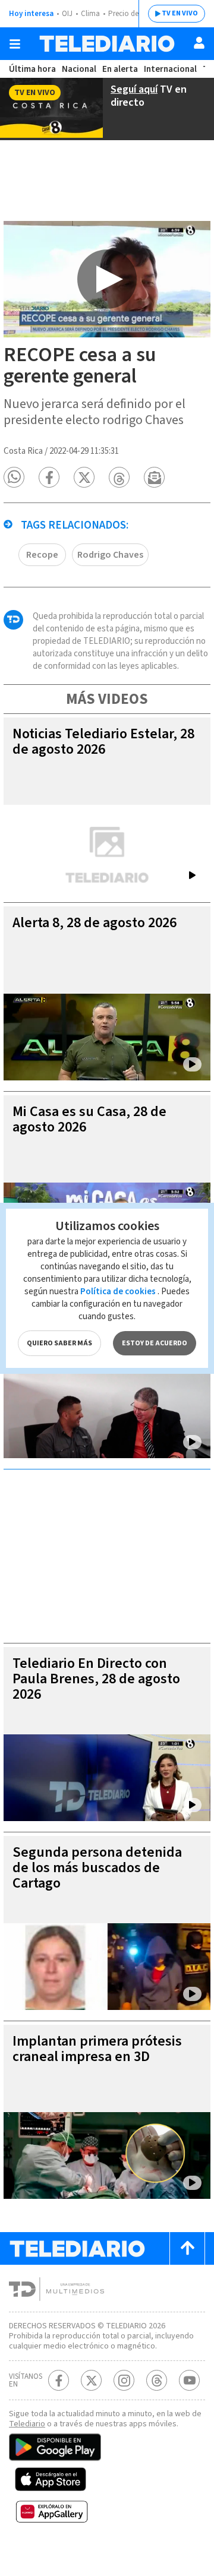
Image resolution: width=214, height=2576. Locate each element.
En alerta (120, 69)
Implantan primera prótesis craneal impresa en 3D (97, 2049)
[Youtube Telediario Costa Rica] (189, 2380)
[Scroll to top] (187, 2248)
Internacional (170, 69)
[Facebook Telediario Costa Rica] (59, 2380)
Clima (90, 14)
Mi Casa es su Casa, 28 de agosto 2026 (89, 1119)
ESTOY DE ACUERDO (155, 1343)
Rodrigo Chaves (110, 555)
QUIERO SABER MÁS (59, 1343)
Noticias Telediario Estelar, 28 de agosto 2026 (103, 742)
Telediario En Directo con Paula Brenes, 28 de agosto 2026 (96, 1679)
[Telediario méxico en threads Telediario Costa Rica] (157, 2380)
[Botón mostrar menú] (15, 44)
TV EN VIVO (180, 13)
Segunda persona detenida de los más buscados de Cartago (97, 1868)
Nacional (79, 69)
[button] (14, 477)
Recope (42, 555)
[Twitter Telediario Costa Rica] (91, 2380)
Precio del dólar (134, 14)
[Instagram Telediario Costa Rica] (124, 2380)
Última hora (32, 69)
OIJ (67, 14)
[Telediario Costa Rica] (107, 44)
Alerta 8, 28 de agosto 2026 (95, 923)
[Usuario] (199, 43)
